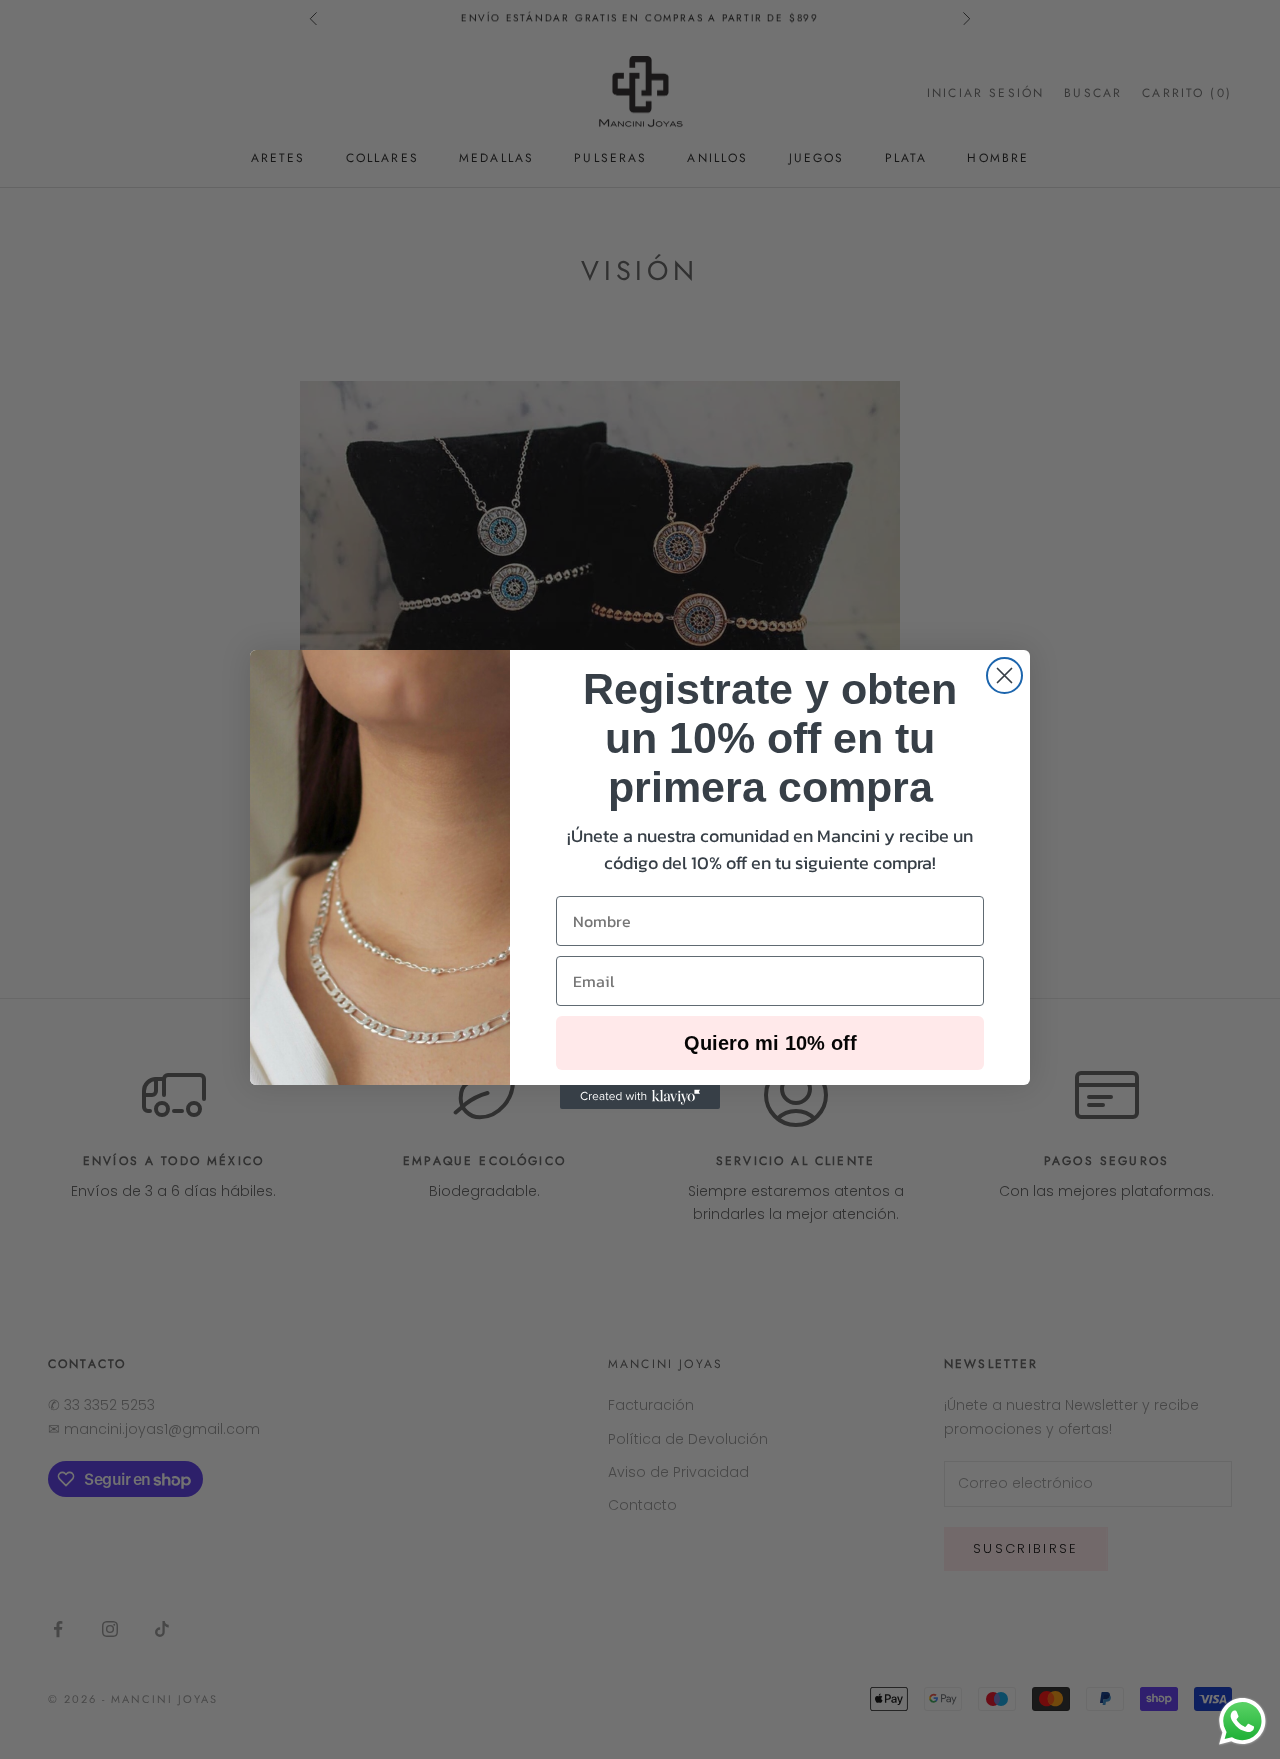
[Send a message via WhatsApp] (1242, 1721)
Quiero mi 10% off (770, 1043)
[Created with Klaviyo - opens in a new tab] (640, 1097)
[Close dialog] (1004, 675)
